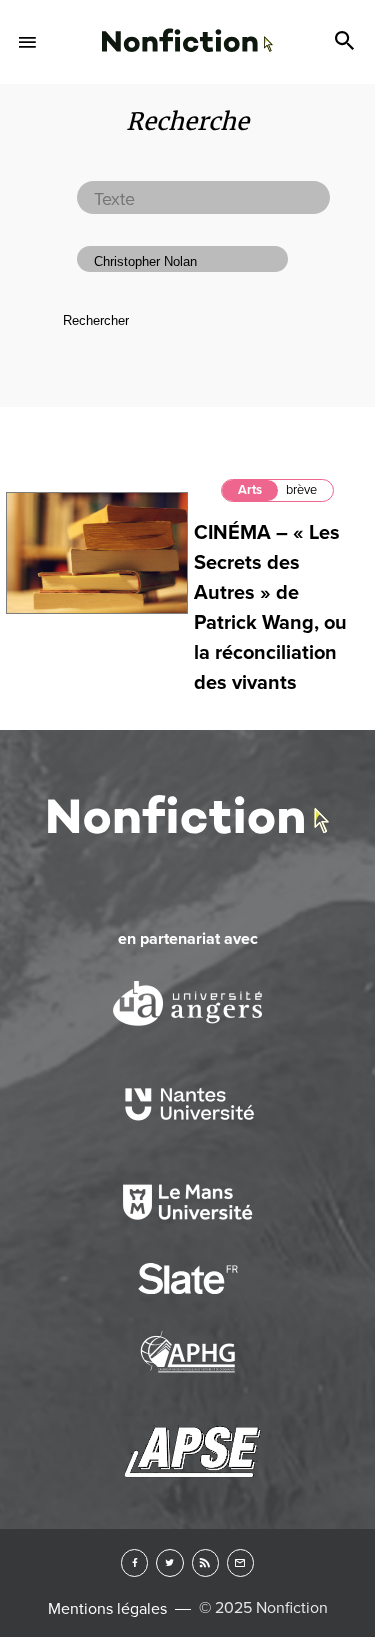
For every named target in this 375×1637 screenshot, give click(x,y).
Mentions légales (107, 1609)
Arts (250, 490)
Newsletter (240, 1562)
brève (301, 490)
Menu (28, 42)
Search (347, 42)
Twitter (169, 1562)
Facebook (134, 1562)
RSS (205, 1562)
